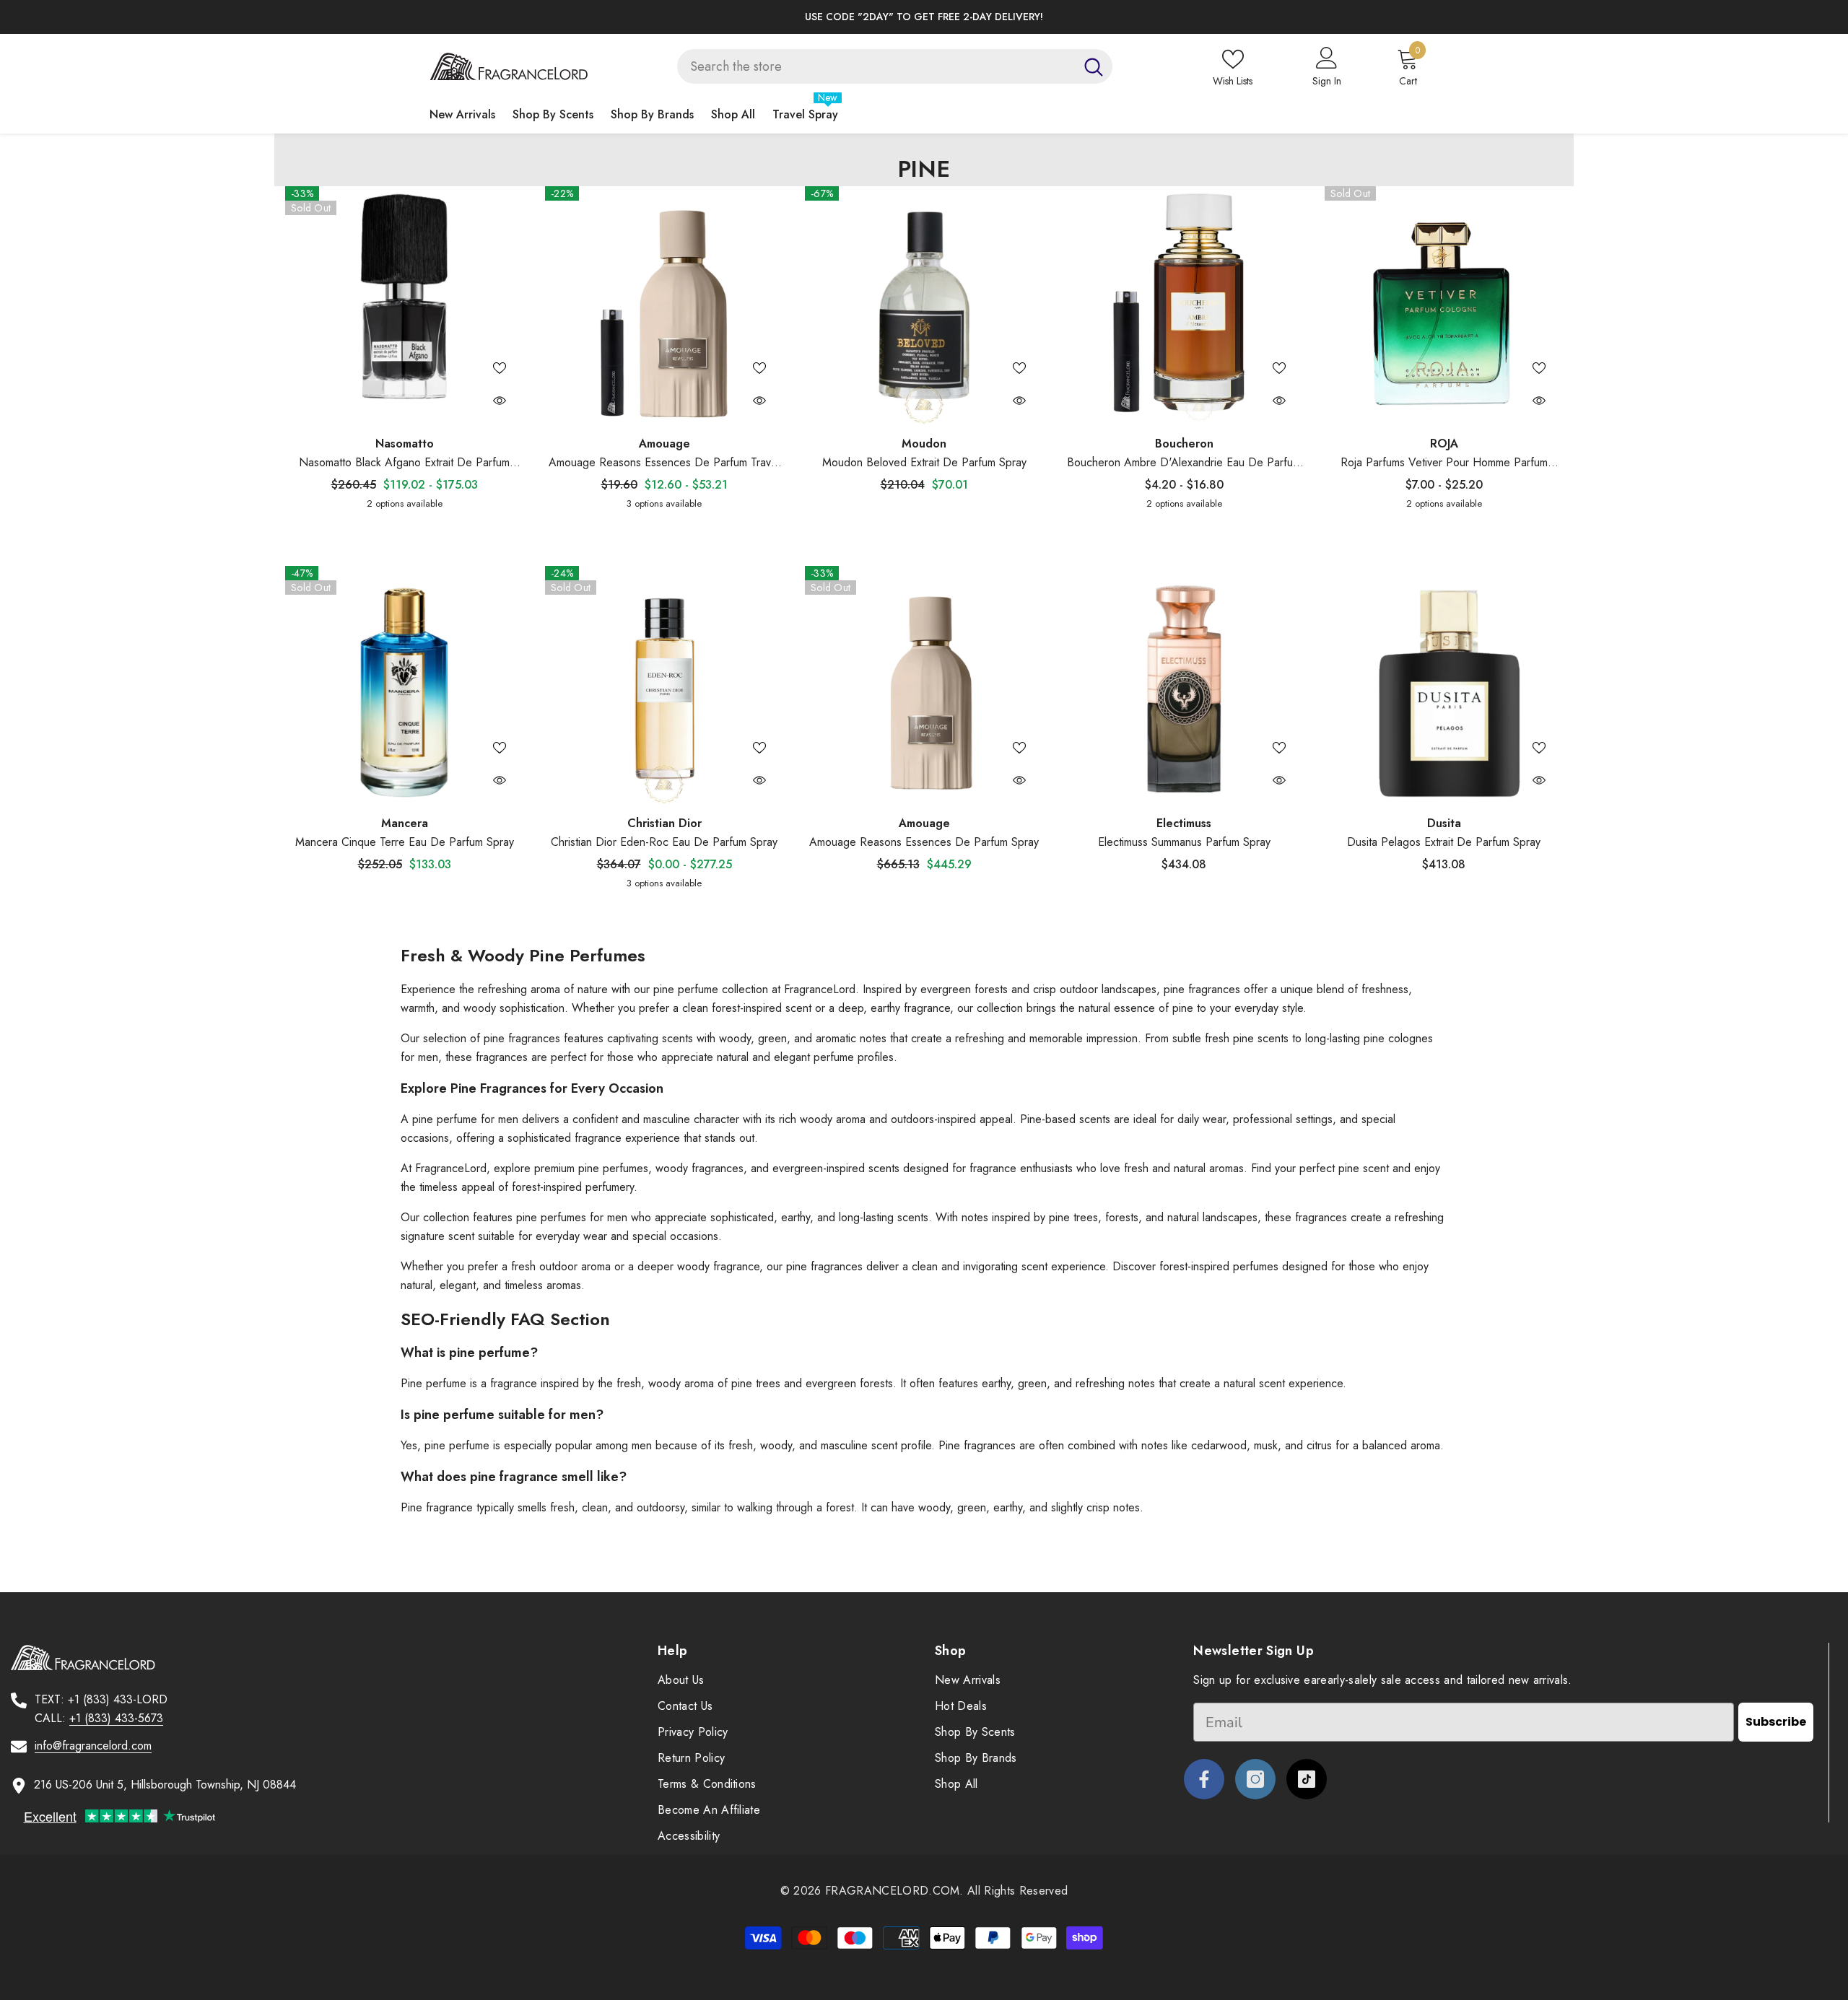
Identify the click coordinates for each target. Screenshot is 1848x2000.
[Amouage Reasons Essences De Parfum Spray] (924, 685)
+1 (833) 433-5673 (116, 1718)
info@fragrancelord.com (93, 1746)
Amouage (664, 444)
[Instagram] (1255, 1779)
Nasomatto (405, 444)
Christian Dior (664, 823)
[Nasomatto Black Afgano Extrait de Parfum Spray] (404, 305)
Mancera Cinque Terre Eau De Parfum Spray (405, 842)
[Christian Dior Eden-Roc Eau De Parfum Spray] (664, 685)
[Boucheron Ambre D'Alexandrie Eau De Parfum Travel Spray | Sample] (1184, 305)
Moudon (924, 444)
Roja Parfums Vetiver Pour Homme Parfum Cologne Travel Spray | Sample (1444, 463)
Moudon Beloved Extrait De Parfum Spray (924, 462)
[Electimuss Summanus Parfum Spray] (1184, 685)
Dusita (1444, 823)
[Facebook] (1204, 1779)
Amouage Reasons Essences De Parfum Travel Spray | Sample (664, 463)
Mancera (405, 823)
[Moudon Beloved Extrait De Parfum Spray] (924, 305)
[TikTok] (1307, 1779)
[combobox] (876, 66)
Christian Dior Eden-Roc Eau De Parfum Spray (664, 842)
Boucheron (1184, 444)
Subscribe (1776, 1722)
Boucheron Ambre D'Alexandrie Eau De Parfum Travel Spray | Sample (1184, 463)
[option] (924, 17)
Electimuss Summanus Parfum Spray (1184, 842)
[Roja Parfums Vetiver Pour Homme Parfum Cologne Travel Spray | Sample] (1444, 305)
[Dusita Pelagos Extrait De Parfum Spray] (1444, 685)
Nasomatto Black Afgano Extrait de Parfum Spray (404, 463)
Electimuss (1184, 823)
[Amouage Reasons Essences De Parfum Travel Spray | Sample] (664, 305)
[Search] (895, 66)
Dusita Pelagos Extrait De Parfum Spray (1444, 842)
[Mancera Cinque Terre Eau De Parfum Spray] (404, 685)
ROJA (1444, 444)
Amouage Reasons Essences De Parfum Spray (924, 842)
